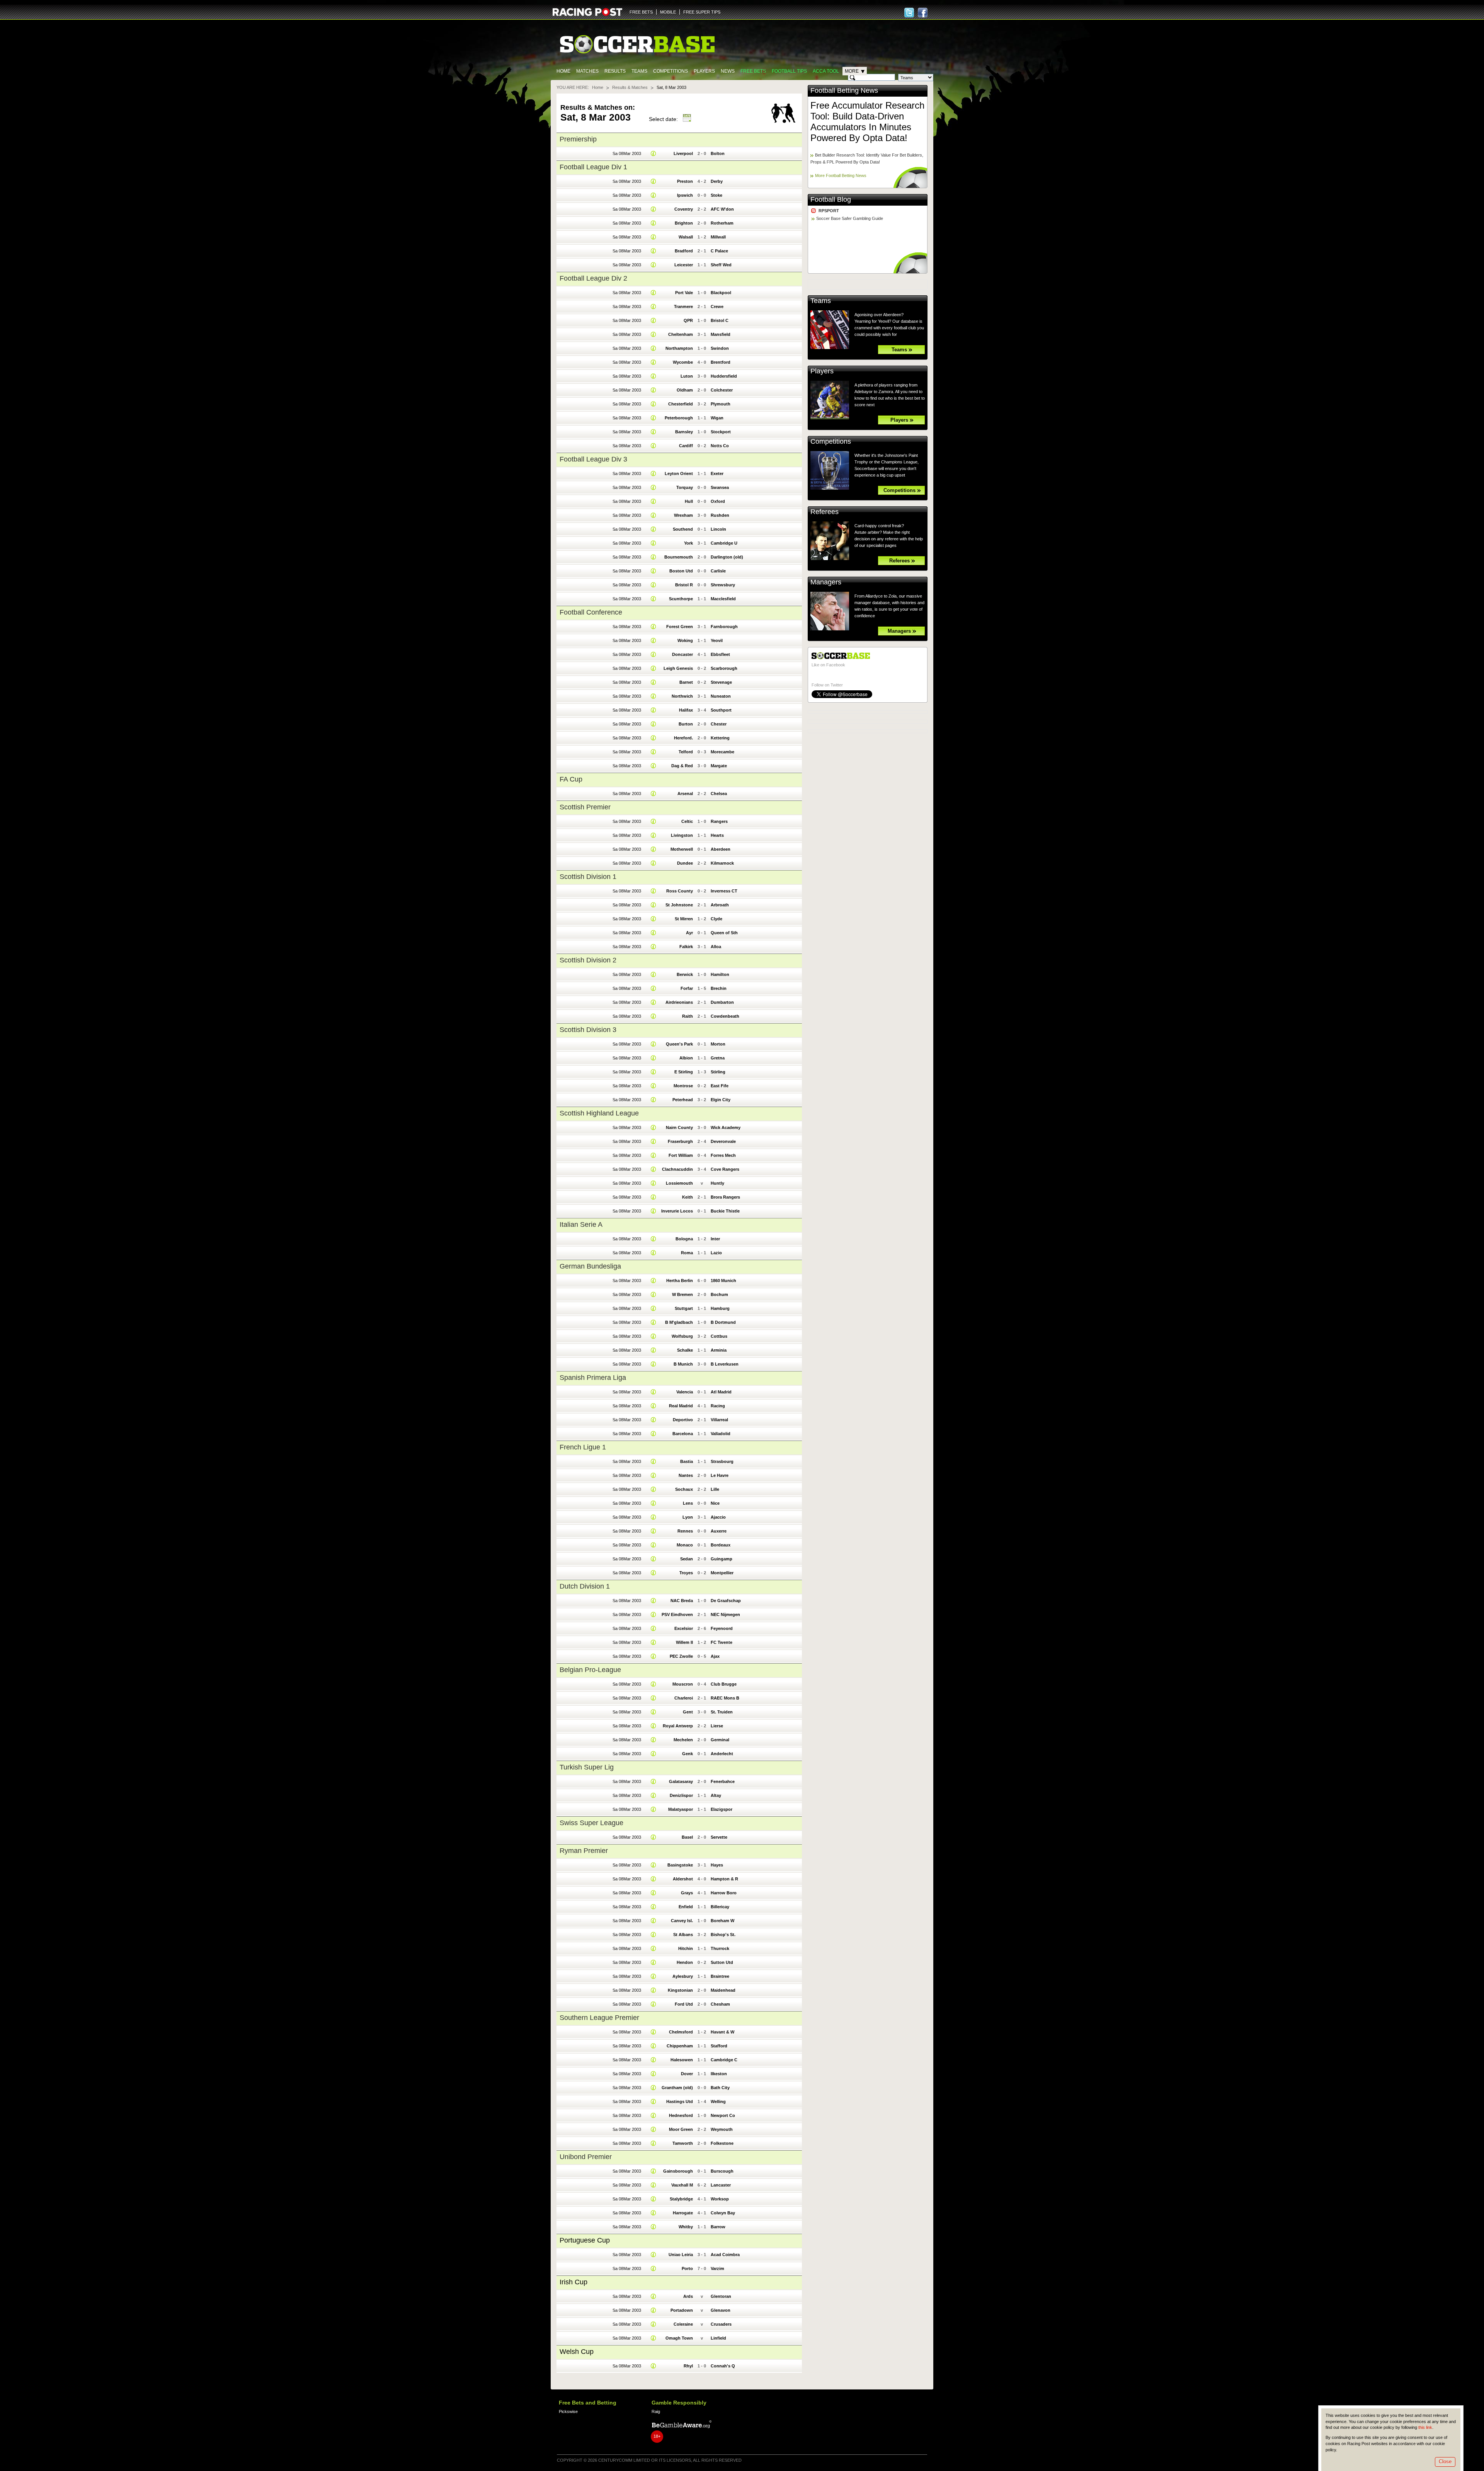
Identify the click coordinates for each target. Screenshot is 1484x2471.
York (688, 543)
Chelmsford (681, 2032)
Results (615, 71)
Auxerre (719, 1531)
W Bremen (682, 1294)
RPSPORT (829, 211)
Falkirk (686, 947)
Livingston (682, 835)
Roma (687, 1253)
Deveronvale (723, 1141)
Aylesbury (683, 1976)
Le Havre (720, 1475)
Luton (687, 376)
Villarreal (719, 1420)
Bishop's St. (723, 1935)
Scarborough (724, 668)
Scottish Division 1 (588, 877)
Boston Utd (681, 571)
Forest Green (680, 627)
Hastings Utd (680, 2101)
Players (704, 71)
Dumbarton (722, 1002)
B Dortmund (723, 1322)
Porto (687, 2268)
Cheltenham (681, 334)
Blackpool (721, 293)
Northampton (679, 348)
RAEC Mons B (725, 1698)
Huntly (717, 1183)
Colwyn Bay (723, 2213)
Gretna (718, 1058)
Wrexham (683, 515)
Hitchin (686, 1948)
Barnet (686, 682)
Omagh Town (679, 2338)
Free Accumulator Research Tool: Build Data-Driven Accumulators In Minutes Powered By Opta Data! (867, 122)
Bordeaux (721, 1545)
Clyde (716, 919)
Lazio (716, 1253)
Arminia (719, 1350)
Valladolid (721, 1434)
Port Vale (684, 293)
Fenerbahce (723, 1781)
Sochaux (684, 1489)
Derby (717, 181)
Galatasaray (681, 1781)
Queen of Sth (724, 933)
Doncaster (682, 654)
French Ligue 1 (583, 1447)
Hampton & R (724, 1879)
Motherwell (682, 849)
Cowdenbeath (725, 1016)
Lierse (717, 1726)
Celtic (687, 821)
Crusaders (721, 2324)
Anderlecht (722, 1754)
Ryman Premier (584, 1851)
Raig (656, 2411)
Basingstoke (680, 1865)
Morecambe (722, 752)
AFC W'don (722, 209)
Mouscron (683, 1684)
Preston (685, 181)
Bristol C (720, 320)
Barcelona (683, 1434)
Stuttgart (684, 1308)
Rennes (685, 1531)
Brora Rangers (725, 1197)
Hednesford (681, 2115)
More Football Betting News (841, 175)
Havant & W (722, 2032)
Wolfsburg (682, 1336)
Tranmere (683, 307)
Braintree (720, 1976)
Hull (689, 501)
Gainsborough (678, 2171)
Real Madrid (681, 1406)
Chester (719, 724)
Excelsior (684, 1628)
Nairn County (679, 1127)
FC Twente (722, 1642)
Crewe (717, 307)
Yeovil (717, 640)
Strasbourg (722, 1461)
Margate (719, 766)
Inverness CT (724, 891)
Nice (715, 1503)
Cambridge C (724, 2060)
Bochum (719, 1294)
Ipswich (685, 195)
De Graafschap (726, 1601)
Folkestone (722, 2143)
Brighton (684, 223)
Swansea (720, 487)
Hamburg (720, 1308)
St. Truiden (722, 1712)
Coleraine (683, 2324)
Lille (715, 1489)
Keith (688, 1197)
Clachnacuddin (677, 1169)
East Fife (720, 1086)
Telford (686, 752)
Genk (688, 1754)
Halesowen (682, 2060)
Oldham (685, 390)
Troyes (686, 1573)
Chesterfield (681, 404)
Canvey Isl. (682, 1921)
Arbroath (720, 905)
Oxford (718, 501)
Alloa (716, 947)
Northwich (682, 696)
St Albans (683, 1935)
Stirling (718, 1072)
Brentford (721, 362)
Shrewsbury (723, 585)
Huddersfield (724, 376)
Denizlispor (681, 1795)
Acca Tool (826, 71)
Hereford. (683, 738)
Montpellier (722, 1573)
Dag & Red (682, 766)
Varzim (717, 2268)
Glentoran (721, 2296)
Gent (688, 1712)
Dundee (685, 863)
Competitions (671, 71)
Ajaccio (718, 1517)
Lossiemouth (679, 1183)
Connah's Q (723, 2366)
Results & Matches (630, 87)
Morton (718, 1044)
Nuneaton (721, 696)
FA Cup (571, 779)
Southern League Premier (599, 2018)
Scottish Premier (585, 807)
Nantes (686, 1475)
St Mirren (684, 919)
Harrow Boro (724, 1893)
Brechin (719, 988)
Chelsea (719, 794)
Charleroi (684, 1698)
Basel (687, 1837)
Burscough (722, 2171)
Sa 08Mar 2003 (627, 153)
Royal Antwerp (678, 1726)
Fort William (681, 1155)
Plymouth (721, 404)
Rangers (719, 821)
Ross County (680, 891)
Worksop (720, 2199)
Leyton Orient (679, 473)
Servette (719, 1837)
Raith (688, 1016)
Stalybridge (681, 2199)
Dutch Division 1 (585, 1586)
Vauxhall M (682, 2185)
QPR (688, 320)
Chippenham (680, 2046)
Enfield (686, 1907)
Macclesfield (723, 599)
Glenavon (721, 2310)
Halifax (686, 710)
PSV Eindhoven (677, 1614)
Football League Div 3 (593, 459)
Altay (716, 1795)
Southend (683, 529)
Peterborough (679, 418)
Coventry (684, 209)
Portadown (682, 2310)
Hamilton (720, 974)
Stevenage (721, 682)
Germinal (720, 1740)
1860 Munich (723, 1281)
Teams (639, 71)
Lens (688, 1503)
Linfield (718, 2338)
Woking (685, 640)
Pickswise (568, 2411)
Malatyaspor (681, 1809)
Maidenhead (723, 1990)
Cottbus (719, 1336)
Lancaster (721, 2185)
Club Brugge (724, 1684)
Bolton (718, 153)
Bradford (684, 251)
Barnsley (684, 432)
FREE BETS (641, 12)
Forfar (687, 988)
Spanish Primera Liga (593, 1378)
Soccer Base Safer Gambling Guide (850, 218)
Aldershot (683, 1879)
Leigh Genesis (678, 668)
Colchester (722, 390)
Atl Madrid (721, 1392)
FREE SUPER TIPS (702, 12)
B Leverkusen (725, 1364)
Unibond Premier (586, 2157)
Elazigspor (722, 1809)
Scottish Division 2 (588, 960)
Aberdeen (721, 849)
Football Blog (831, 199)
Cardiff (686, 446)
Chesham (720, 2004)
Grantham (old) (677, 2088)
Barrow (718, 2227)
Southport (721, 710)
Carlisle (718, 571)
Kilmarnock (722, 863)
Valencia (685, 1392)
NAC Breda (682, 1601)
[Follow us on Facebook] (923, 13)
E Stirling (684, 1072)
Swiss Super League (591, 1823)
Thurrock (720, 1948)
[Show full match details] (654, 153)
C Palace (719, 251)
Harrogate (683, 2213)
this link (1425, 2427)
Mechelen (683, 1740)
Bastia (687, 1461)
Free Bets (753, 71)
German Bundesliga (590, 1266)
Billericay (720, 1907)
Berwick (685, 974)
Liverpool (683, 153)
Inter (715, 1239)
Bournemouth (679, 557)
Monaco (685, 1545)
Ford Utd (684, 2004)
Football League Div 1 (593, 167)
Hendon (685, 1962)
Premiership (578, 139)
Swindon (720, 348)
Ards (688, 2296)
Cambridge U (724, 543)
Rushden (720, 515)
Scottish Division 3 (588, 1030)
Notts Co (720, 446)
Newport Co (723, 2115)
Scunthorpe (681, 599)
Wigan (717, 418)
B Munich (683, 1364)
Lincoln (718, 529)
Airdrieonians (679, 1002)
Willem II (684, 1642)
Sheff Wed (721, 265)
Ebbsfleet (720, 654)
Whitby (686, 2227)
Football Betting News (844, 90)
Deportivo (683, 1420)
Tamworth (683, 2143)
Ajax (715, 1656)
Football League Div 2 (593, 278)
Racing (718, 1406)
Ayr (689, 933)
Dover (687, 2074)
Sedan (687, 1559)
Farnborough (724, 627)
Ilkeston (719, 2074)
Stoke (716, 195)
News (728, 71)
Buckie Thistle (725, 1211)
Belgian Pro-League (590, 1670)
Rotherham (722, 223)
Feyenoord (722, 1628)
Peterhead (683, 1100)
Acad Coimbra (725, 2255)
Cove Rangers (725, 1169)
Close (1445, 2462)
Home (563, 71)
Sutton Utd (722, 1962)
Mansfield (721, 334)
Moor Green (681, 2129)
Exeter (717, 473)
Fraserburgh (680, 1141)
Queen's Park (679, 1044)
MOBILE (668, 12)
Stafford (719, 2046)
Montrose (683, 1086)
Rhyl (688, 2366)
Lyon (688, 1517)
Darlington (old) (727, 557)
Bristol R (684, 585)
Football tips (789, 71)
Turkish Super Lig (587, 1767)
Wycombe (683, 362)
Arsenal (685, 794)
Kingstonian (680, 1990)
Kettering (720, 738)
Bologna (684, 1239)
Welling (718, 2101)
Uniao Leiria (681, 2255)
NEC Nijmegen (725, 1614)
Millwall (718, 237)
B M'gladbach (679, 1322)
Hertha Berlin (680, 1281)
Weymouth (722, 2129)
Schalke (685, 1350)
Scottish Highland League (599, 1113)
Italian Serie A (581, 1224)
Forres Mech (723, 1155)
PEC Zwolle (681, 1656)
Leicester (684, 265)
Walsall (686, 237)
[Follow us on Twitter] (909, 13)
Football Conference (591, 612)
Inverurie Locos (677, 1211)
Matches (587, 71)
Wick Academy (726, 1127)
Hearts (717, 835)
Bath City (720, 2088)
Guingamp (722, 1559)
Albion (686, 1058)
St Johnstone (679, 905)
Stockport (721, 432)
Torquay (685, 487)
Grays (687, 1893)
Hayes (717, 1865)
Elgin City (721, 1100)
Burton (686, 724)
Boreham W (722, 1921)
